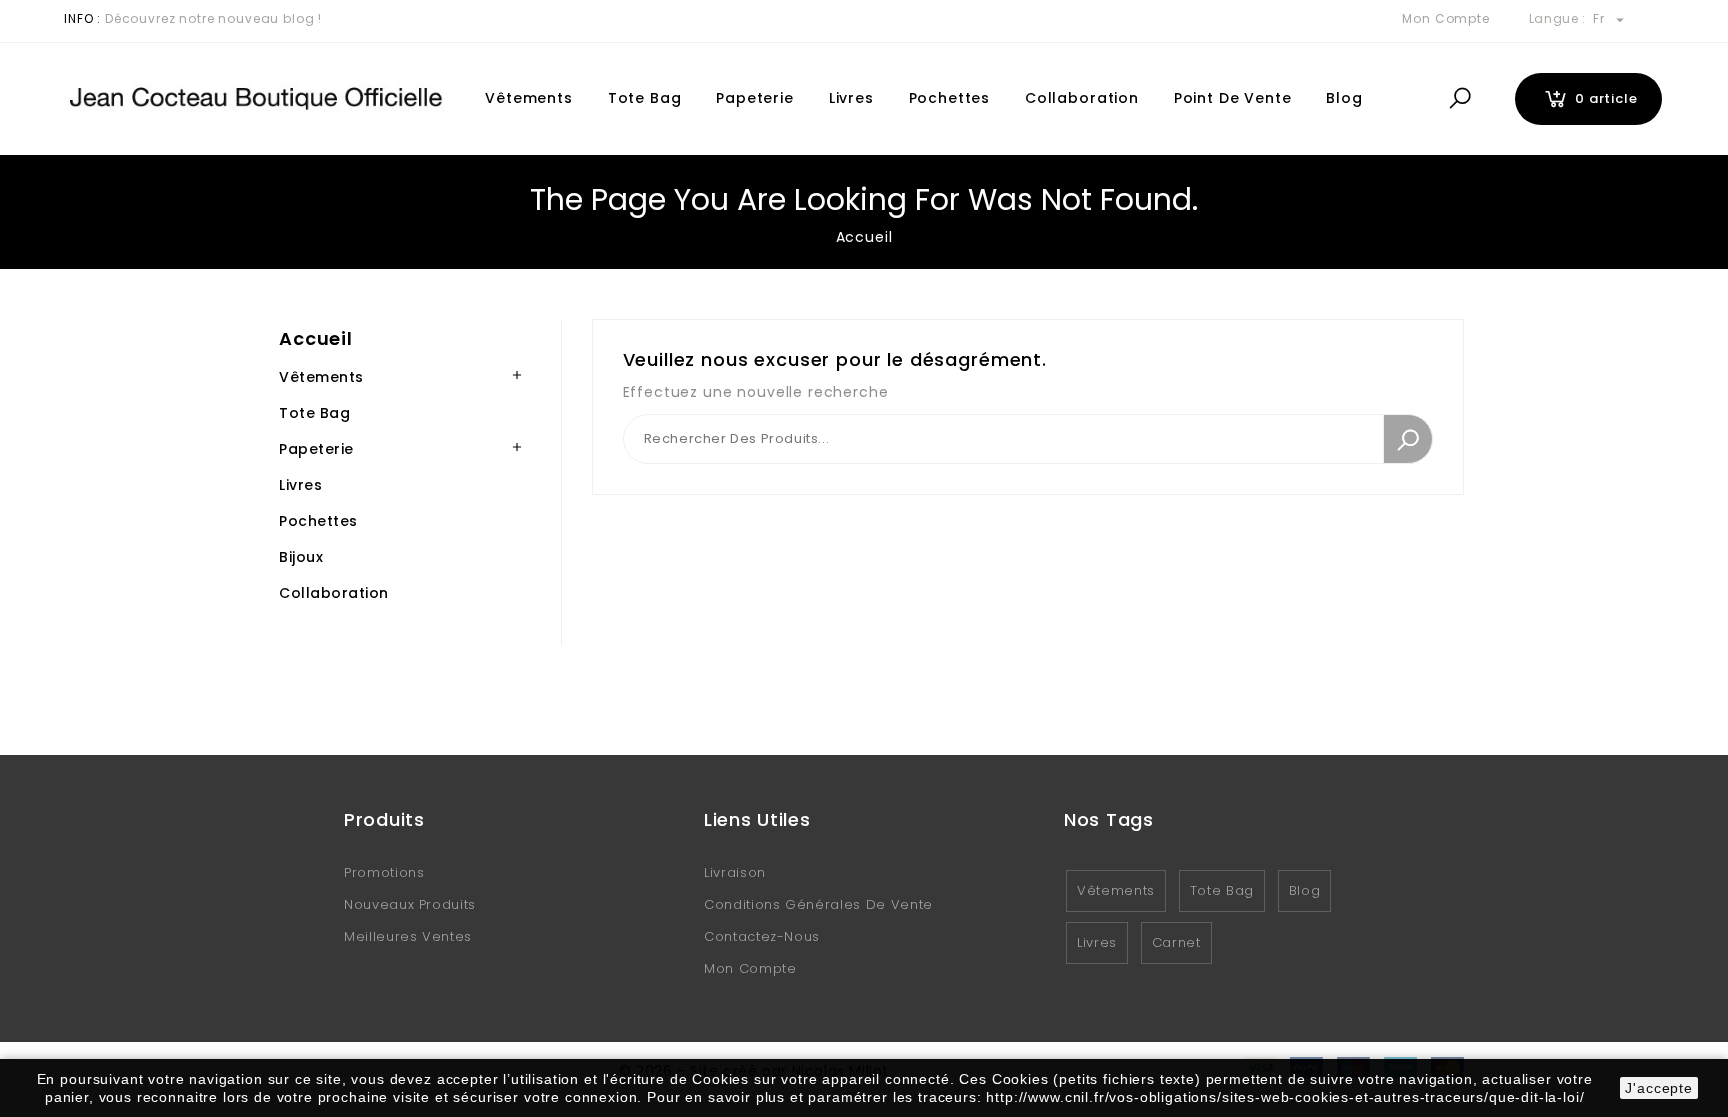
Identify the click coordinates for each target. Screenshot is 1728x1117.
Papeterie (755, 98)
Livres (851, 98)
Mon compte (750, 968)
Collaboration (1082, 98)
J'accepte (1659, 1088)
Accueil (316, 338)
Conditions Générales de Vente (818, 904)
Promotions (384, 872)
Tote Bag (645, 98)
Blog (1344, 98)
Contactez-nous (762, 936)
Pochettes (950, 98)
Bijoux (301, 557)
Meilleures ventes (408, 936)
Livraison (735, 872)
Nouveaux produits (410, 904)
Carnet (1176, 942)
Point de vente (1233, 98)
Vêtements (529, 98)
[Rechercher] (1408, 439)
